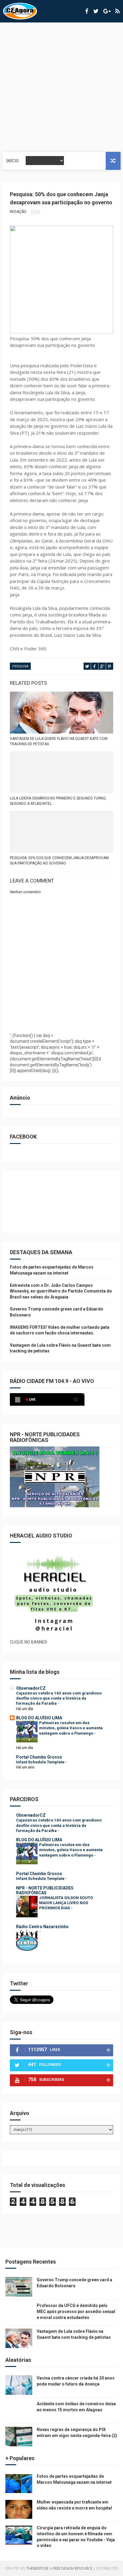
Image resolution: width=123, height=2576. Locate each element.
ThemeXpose (37, 2568)
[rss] (117, 11)
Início (13, 161)
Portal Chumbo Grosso (39, 1757)
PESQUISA (20, 666)
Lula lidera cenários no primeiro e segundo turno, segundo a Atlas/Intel (58, 801)
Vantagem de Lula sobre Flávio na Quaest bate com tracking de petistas (59, 741)
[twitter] (96, 11)
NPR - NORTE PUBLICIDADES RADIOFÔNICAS (45, 1890)
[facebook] (87, 11)
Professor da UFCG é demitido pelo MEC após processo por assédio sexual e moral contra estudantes (76, 2311)
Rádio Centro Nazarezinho (42, 1927)
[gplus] (107, 11)
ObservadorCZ (31, 1688)
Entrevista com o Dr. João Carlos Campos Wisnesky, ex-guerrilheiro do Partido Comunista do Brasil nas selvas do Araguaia (61, 1291)
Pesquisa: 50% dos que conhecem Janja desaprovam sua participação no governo (59, 861)
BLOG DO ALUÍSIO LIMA (39, 1718)
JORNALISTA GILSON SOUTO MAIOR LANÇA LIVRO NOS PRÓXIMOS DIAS (66, 1903)
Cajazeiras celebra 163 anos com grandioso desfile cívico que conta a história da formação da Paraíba (59, 1698)
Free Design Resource (73, 2568)
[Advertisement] (61, 87)
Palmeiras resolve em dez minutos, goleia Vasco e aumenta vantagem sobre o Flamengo (71, 1728)
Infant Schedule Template (41, 1762)
